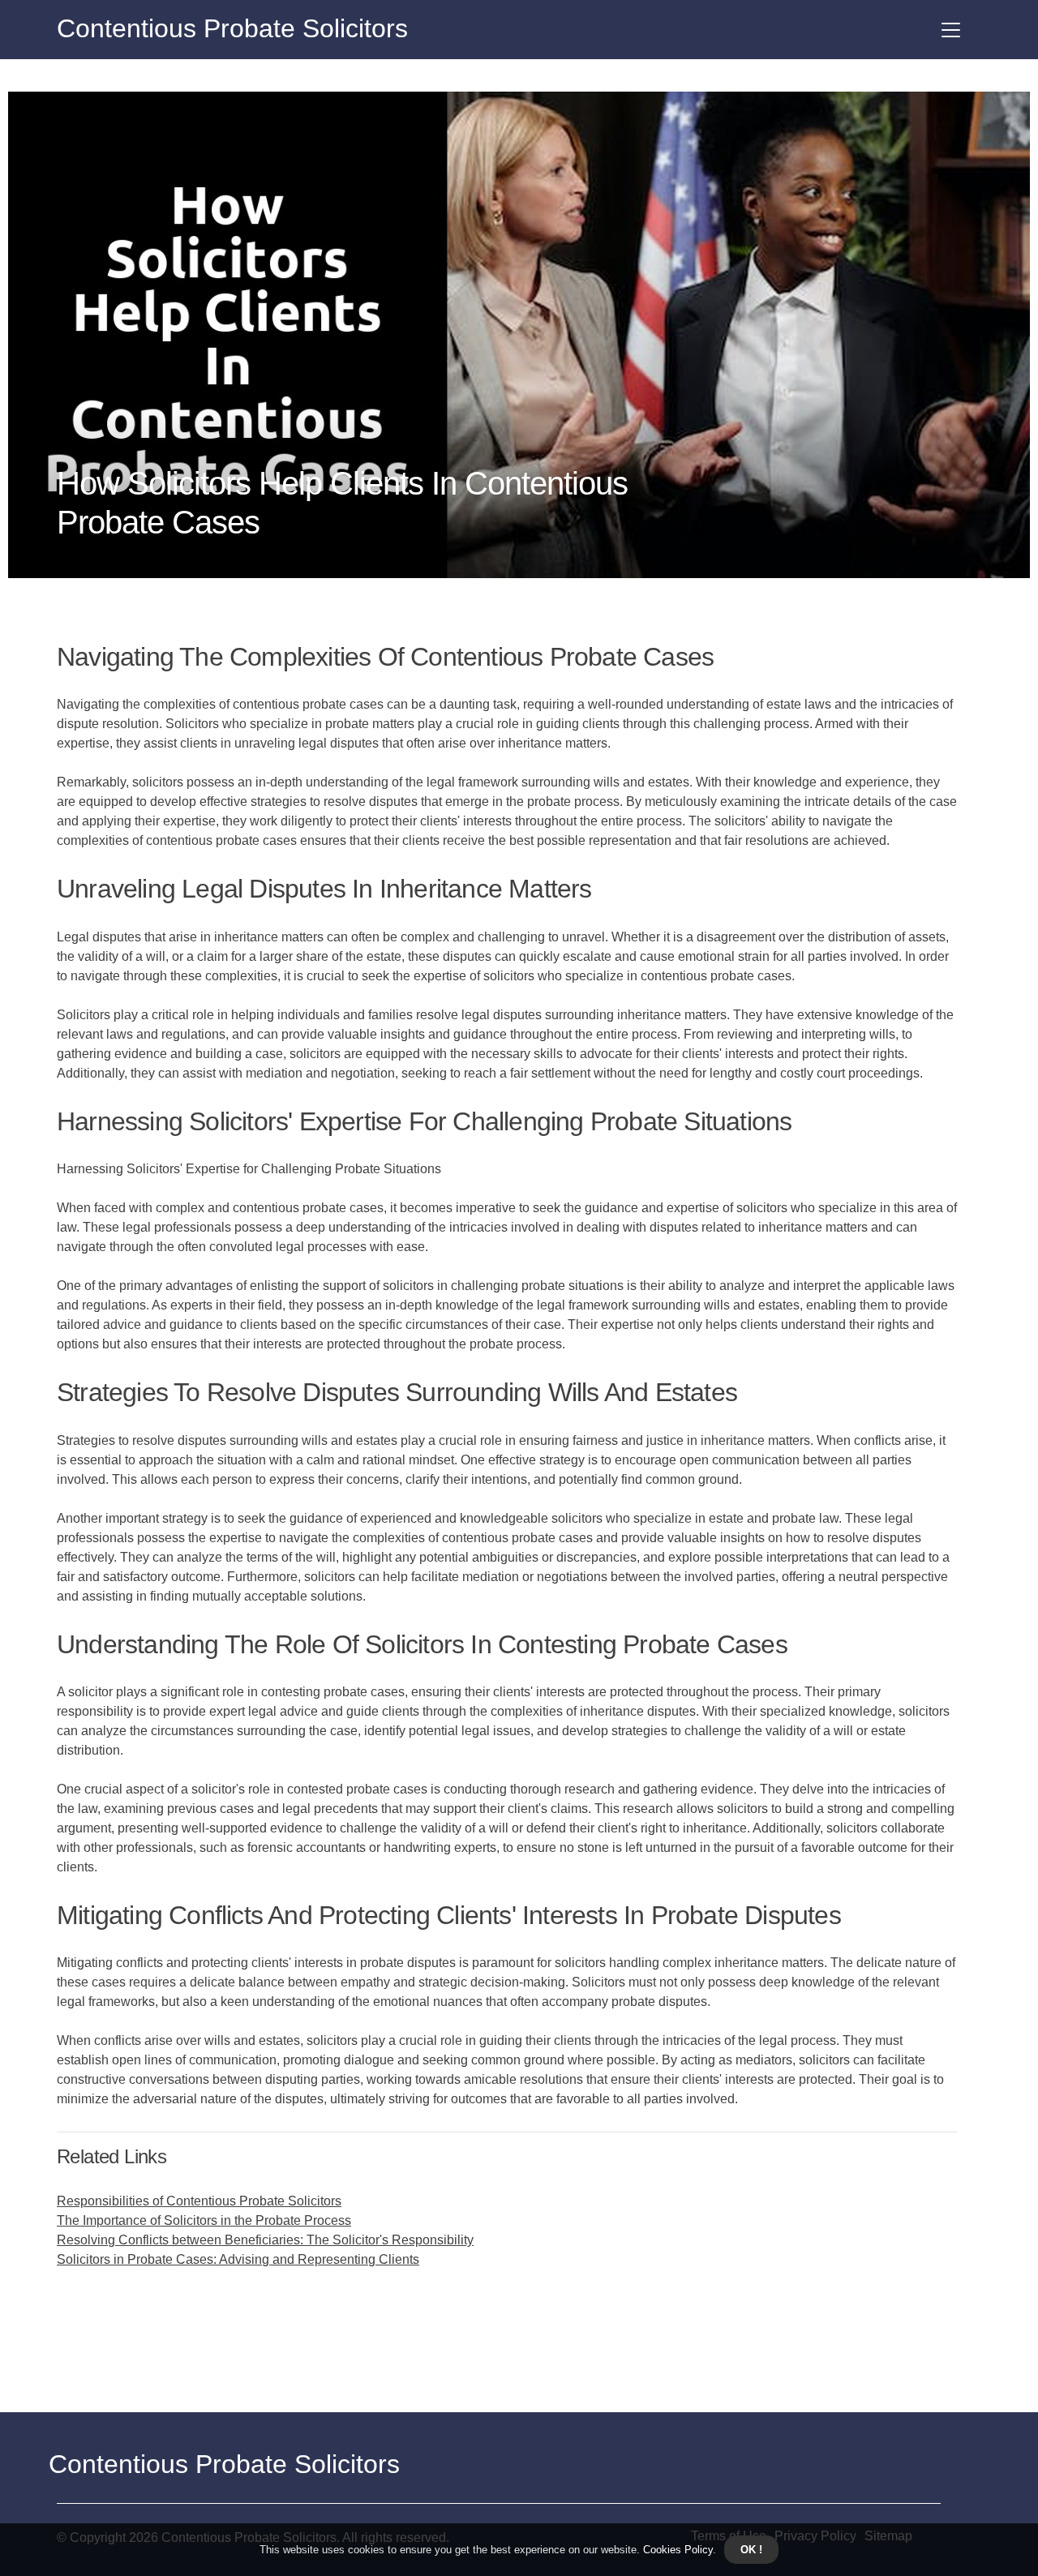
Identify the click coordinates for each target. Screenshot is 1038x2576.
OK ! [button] (751, 2550)
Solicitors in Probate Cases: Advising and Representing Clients (238, 2259)
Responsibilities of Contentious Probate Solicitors (199, 2201)
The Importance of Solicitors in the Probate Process (204, 2220)
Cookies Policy (676, 2550)
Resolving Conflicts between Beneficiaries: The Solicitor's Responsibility (265, 2240)
